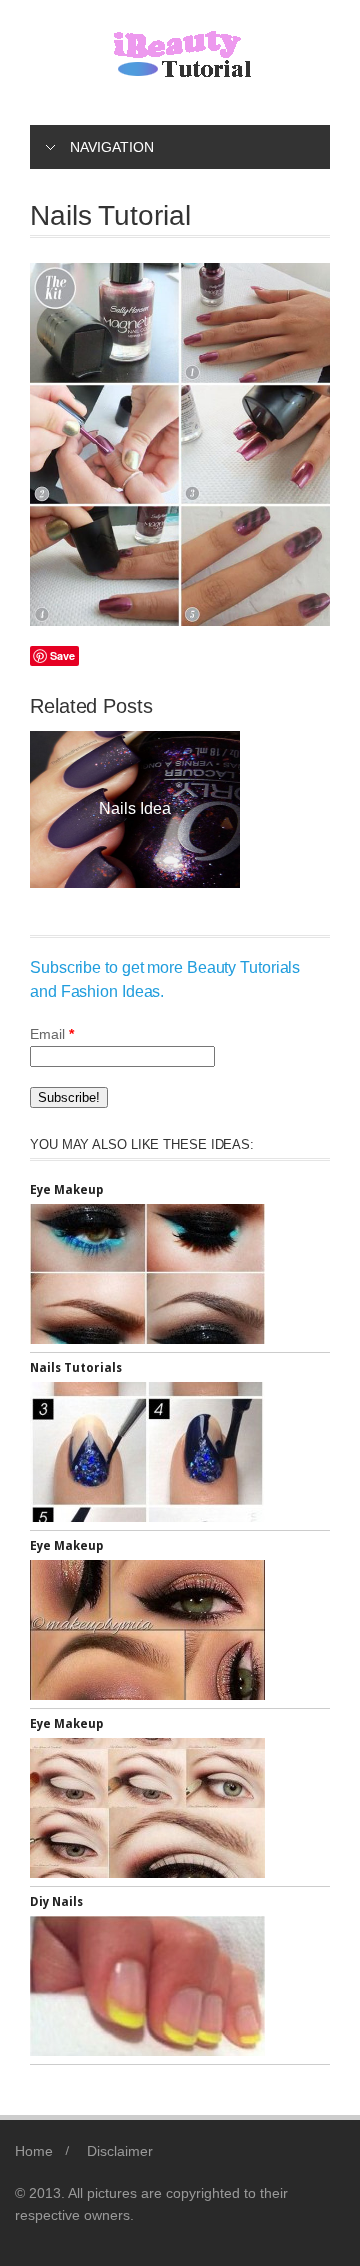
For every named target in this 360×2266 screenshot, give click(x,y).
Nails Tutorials (76, 1368)
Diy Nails (215, 808)
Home (34, 2151)
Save (62, 655)
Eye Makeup (66, 1190)
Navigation (112, 147)
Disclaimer (120, 2151)
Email (52, 1034)
